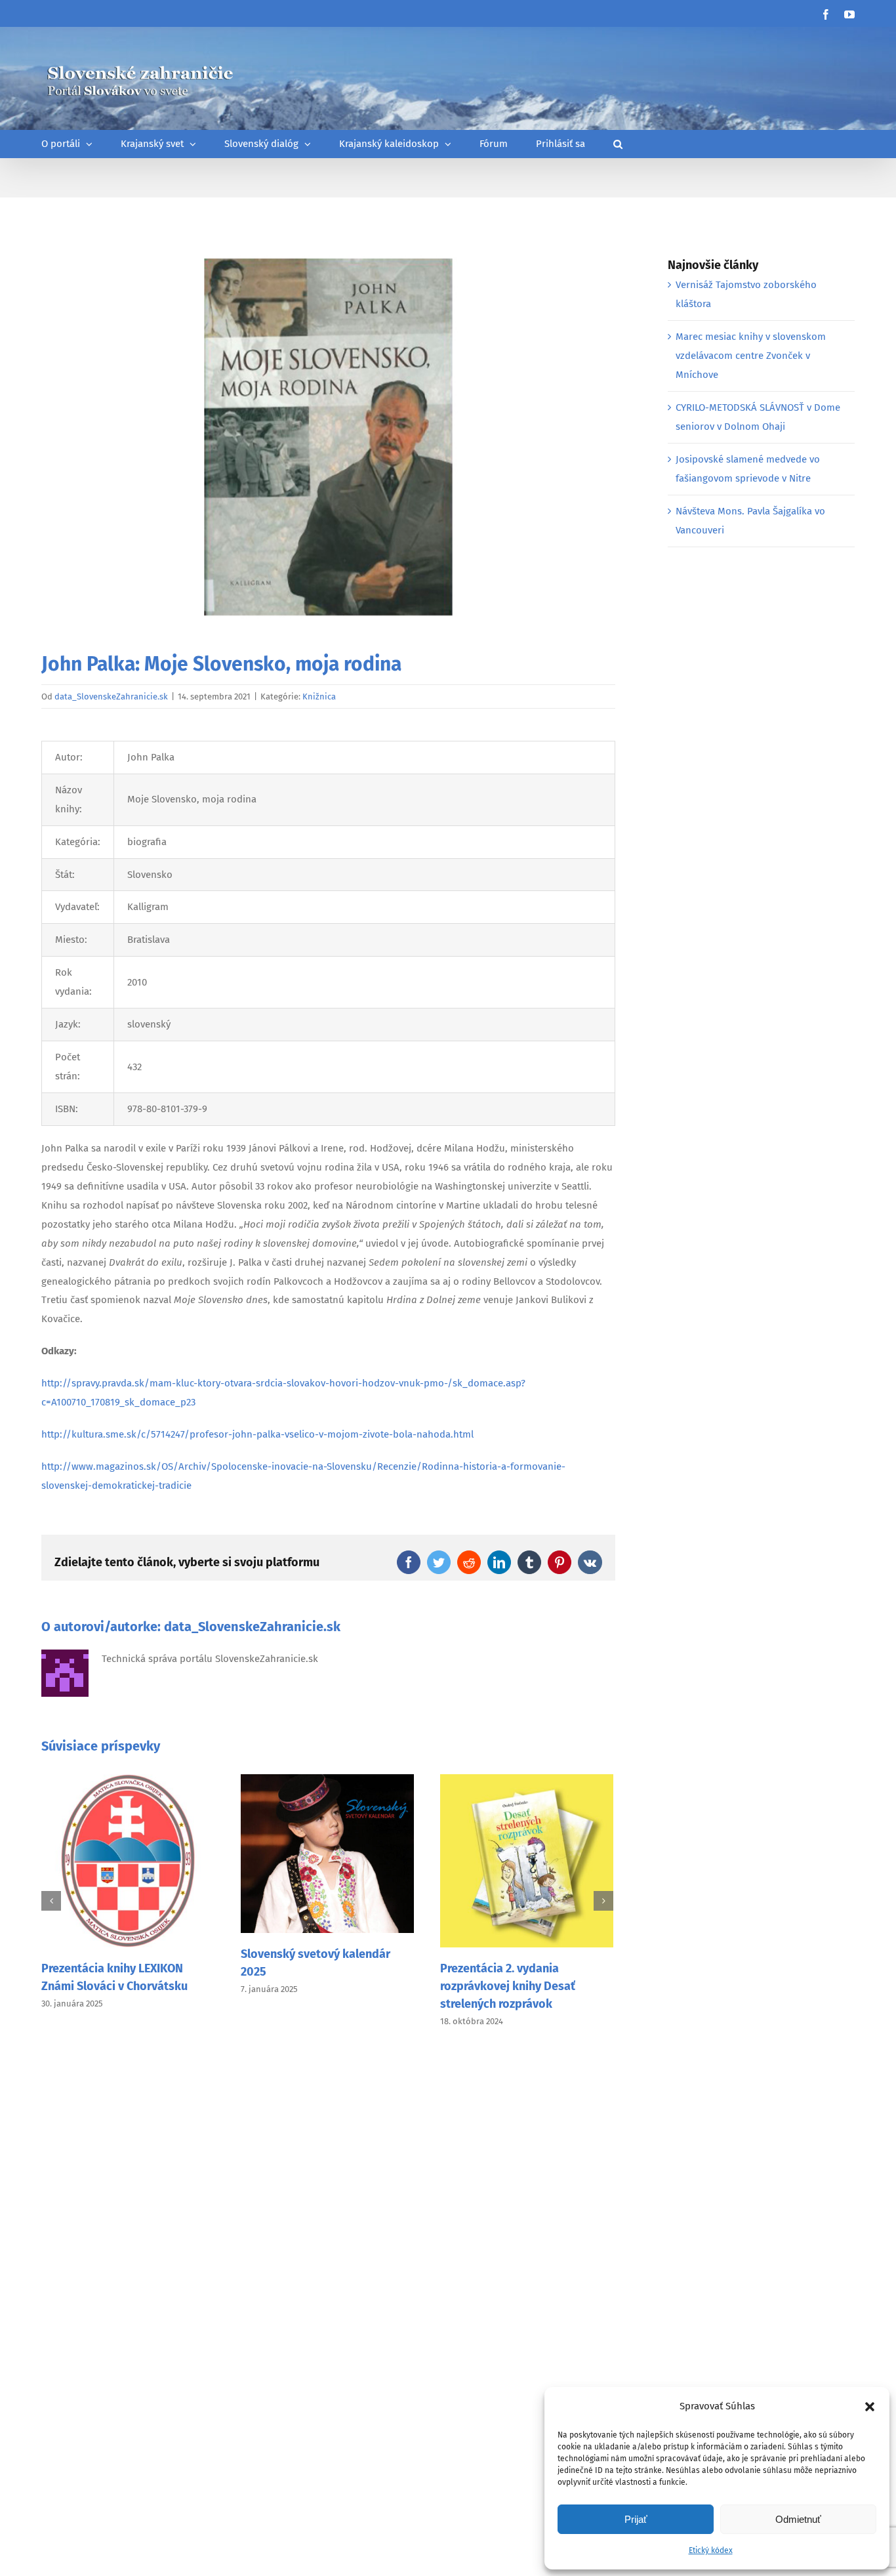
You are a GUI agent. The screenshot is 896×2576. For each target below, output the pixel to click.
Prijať (636, 2519)
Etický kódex (711, 2550)
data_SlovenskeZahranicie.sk (111, 696)
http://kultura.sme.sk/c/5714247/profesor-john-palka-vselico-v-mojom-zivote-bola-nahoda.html (257, 1434)
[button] (870, 2407)
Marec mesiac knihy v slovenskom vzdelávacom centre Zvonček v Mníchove (751, 356)
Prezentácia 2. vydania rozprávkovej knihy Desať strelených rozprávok (508, 1986)
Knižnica (319, 696)
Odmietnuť (798, 2519)
